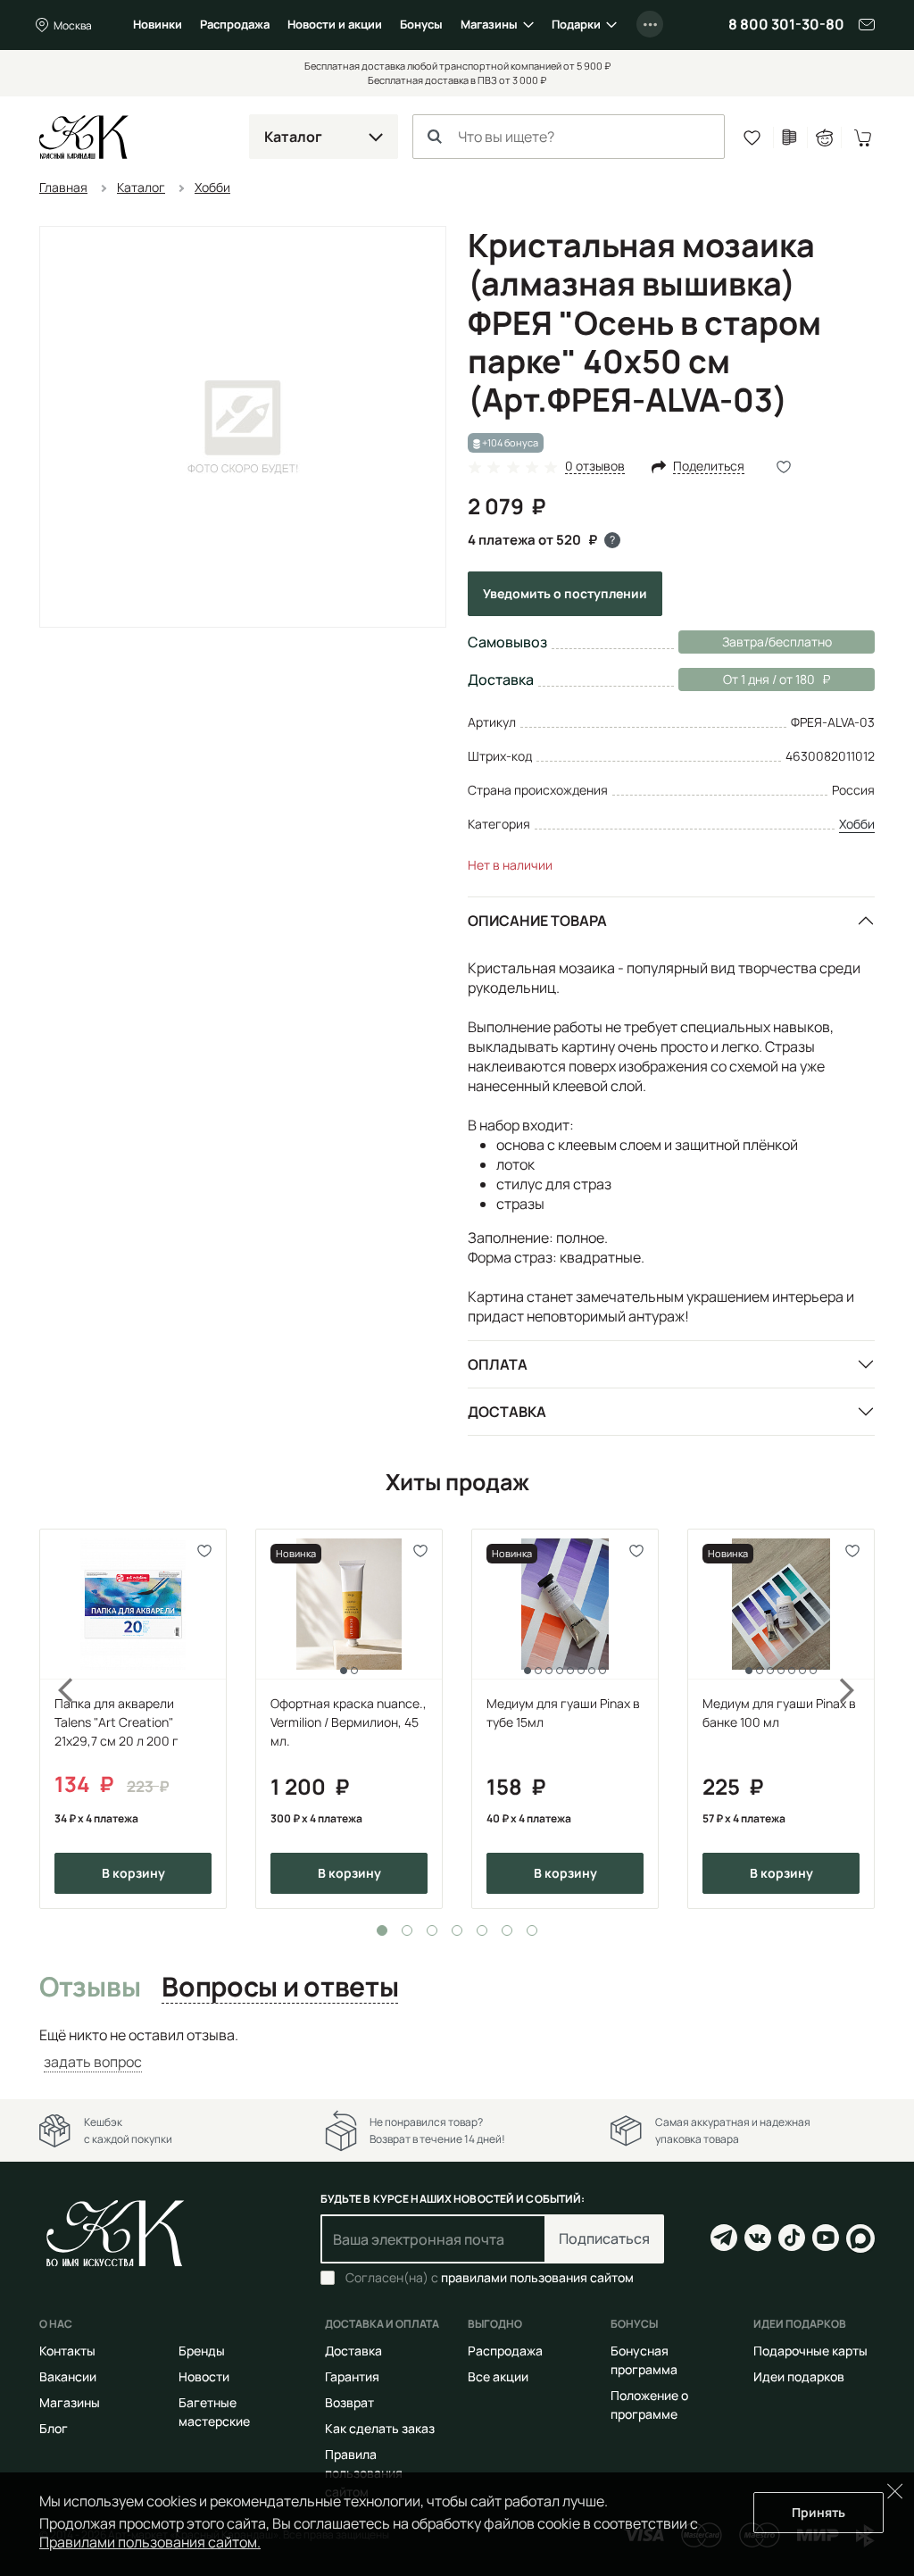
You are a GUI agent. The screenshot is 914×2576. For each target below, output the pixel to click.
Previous (55, 1719)
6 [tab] (507, 1930)
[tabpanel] (133, 1719)
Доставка (507, 1412)
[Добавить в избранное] (205, 1551)
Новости (204, 2376)
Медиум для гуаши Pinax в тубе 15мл (563, 1713)
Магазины (489, 24)
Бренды (202, 2351)
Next (859, 1719)
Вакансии (68, 2376)
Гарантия (352, 2376)
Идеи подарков (799, 2376)
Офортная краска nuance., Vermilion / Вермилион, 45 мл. (349, 1722)
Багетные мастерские (214, 2412)
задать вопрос (93, 2062)
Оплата (498, 1364)
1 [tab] (382, 1930)
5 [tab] (482, 1930)
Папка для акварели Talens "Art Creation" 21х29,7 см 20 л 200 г (116, 1722)
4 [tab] (457, 1930)
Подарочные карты (810, 2351)
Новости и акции (335, 24)
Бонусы (421, 24)
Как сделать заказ (380, 2428)
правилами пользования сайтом (537, 2277)
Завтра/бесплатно (777, 642)
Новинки (158, 24)
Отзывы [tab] (90, 1988)
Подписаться (604, 2238)
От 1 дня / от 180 (747, 679)
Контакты (67, 2351)
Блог (54, 2428)
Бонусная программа (644, 2360)
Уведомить (565, 593)
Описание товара (537, 921)
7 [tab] (532, 1930)
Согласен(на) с (490, 2278)
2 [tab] (407, 1930)
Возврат (349, 2402)
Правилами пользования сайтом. (150, 2542)
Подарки (576, 24)
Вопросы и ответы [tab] (280, 1988)
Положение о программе (649, 2405)
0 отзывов (595, 467)
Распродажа (235, 24)
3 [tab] (432, 1930)
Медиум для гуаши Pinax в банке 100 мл (779, 1713)
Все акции (498, 2376)
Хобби (857, 824)
